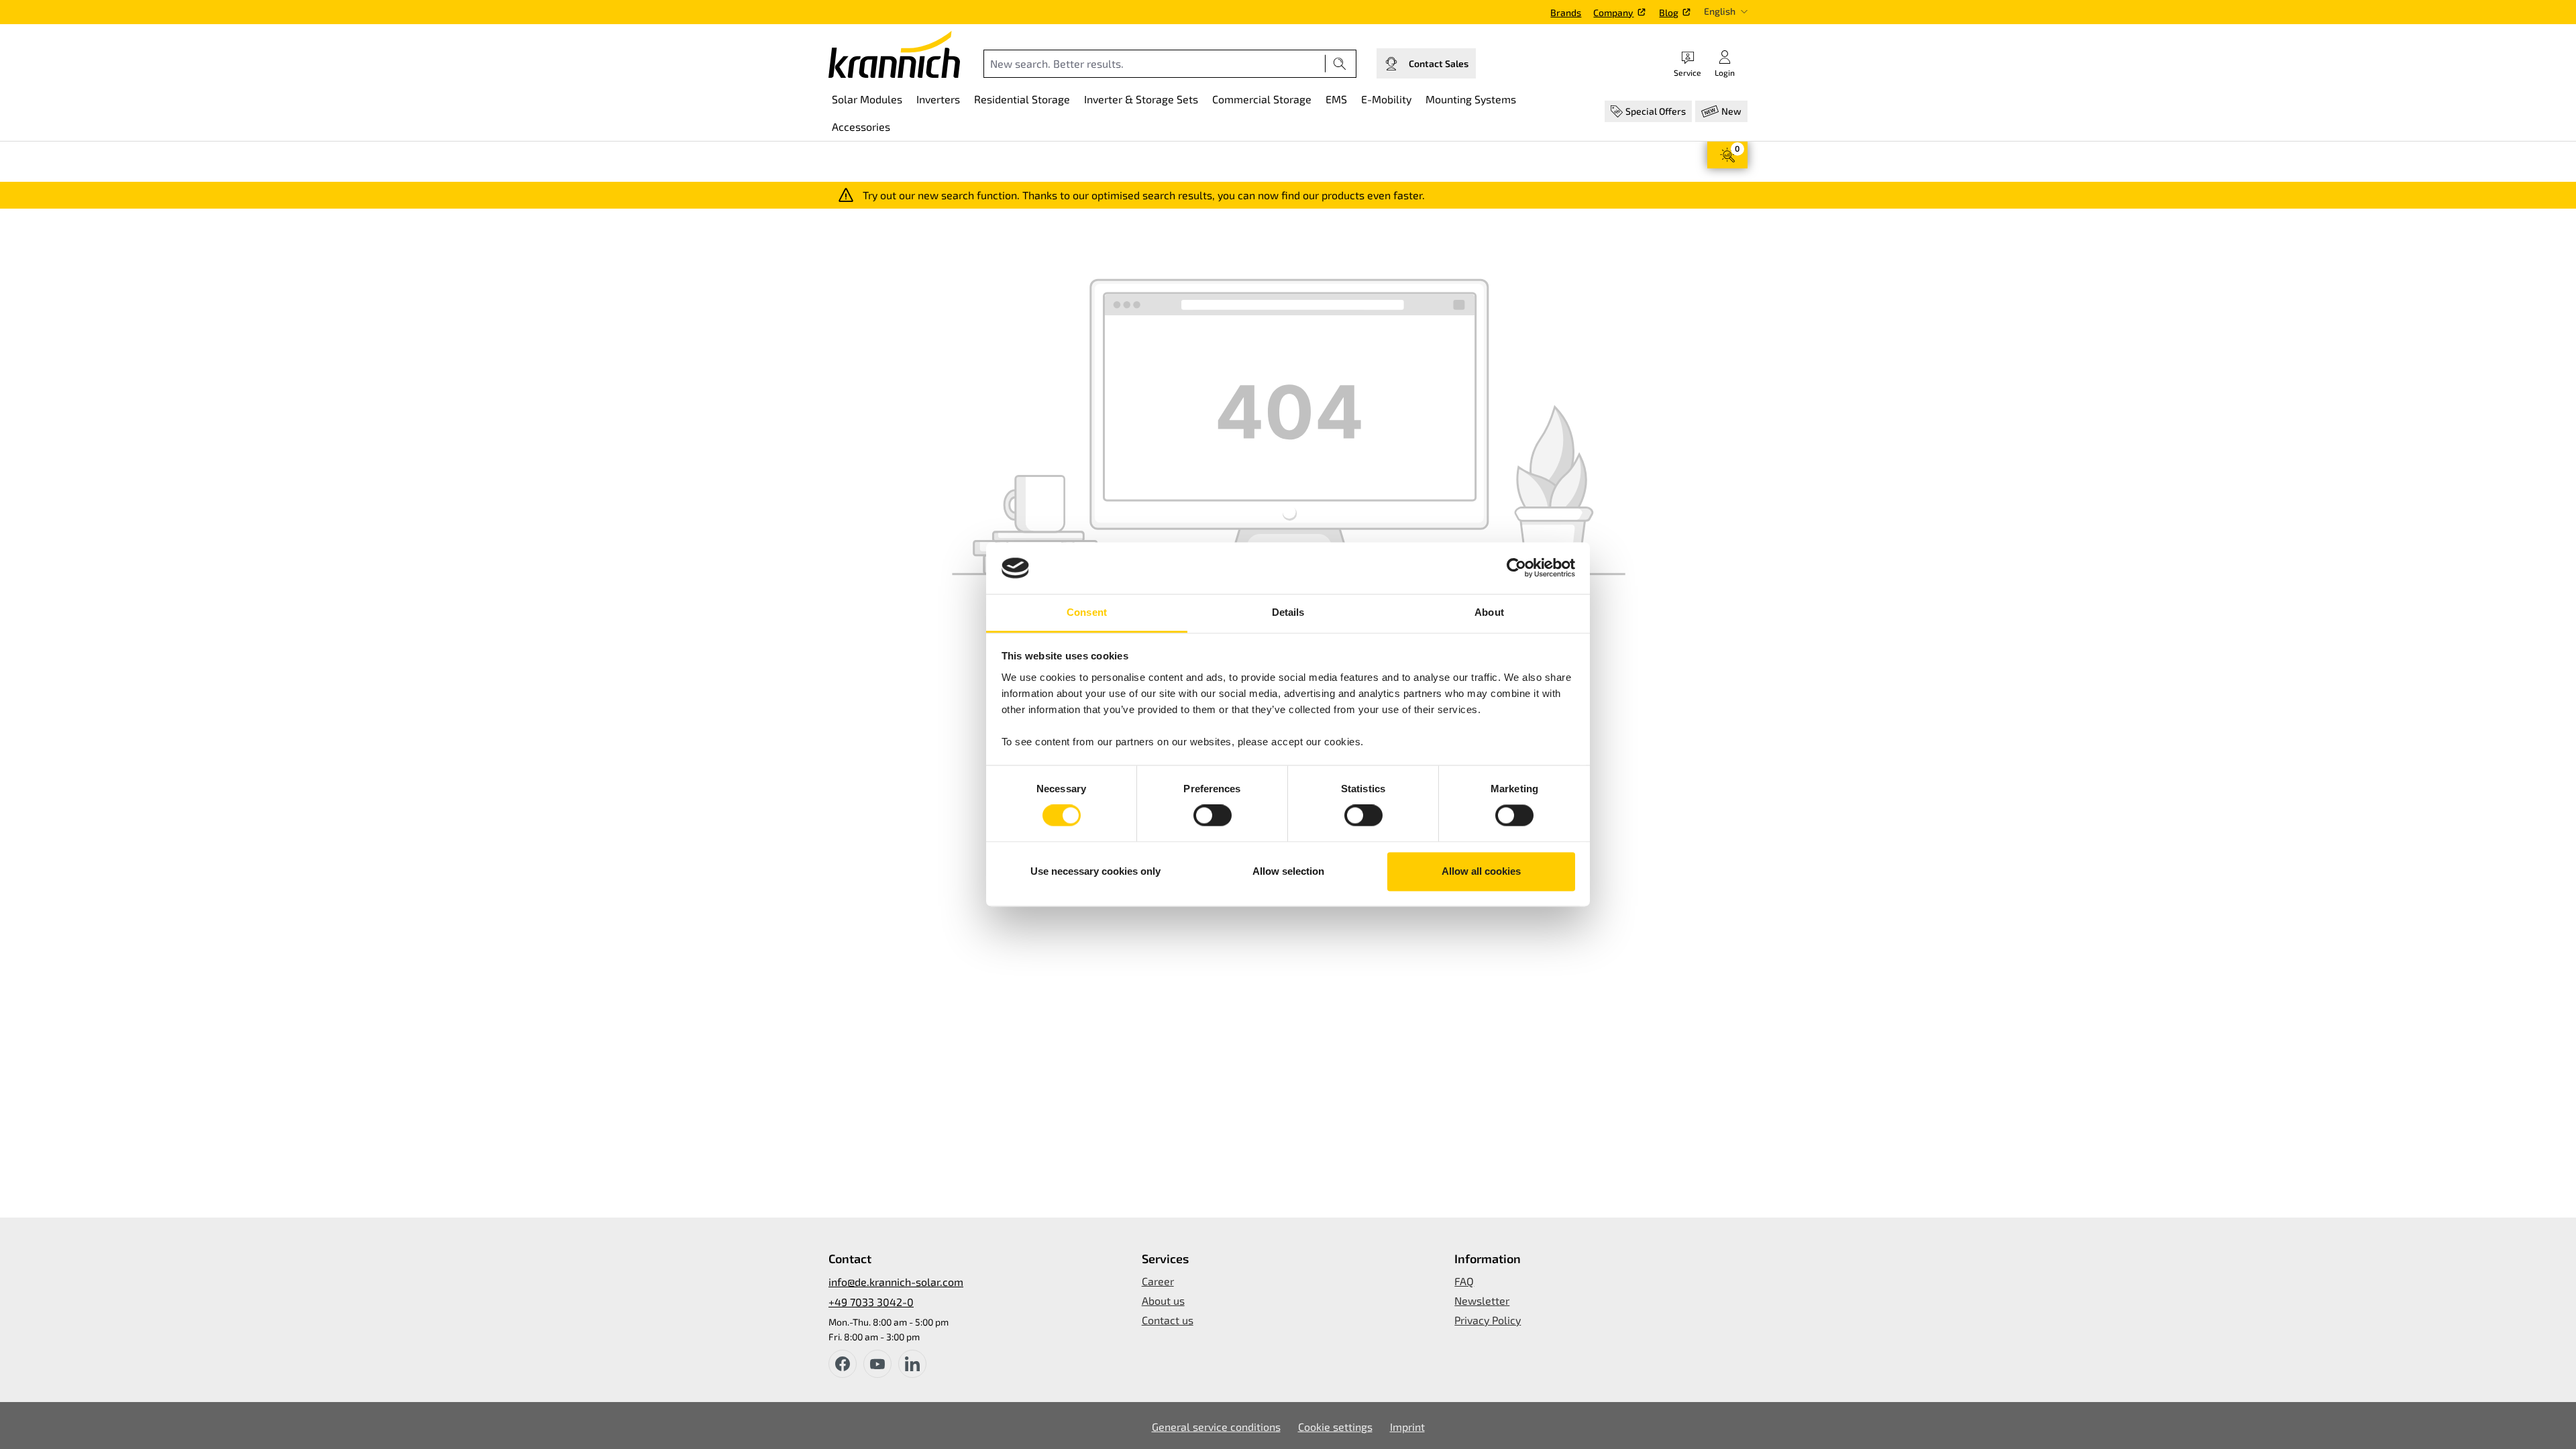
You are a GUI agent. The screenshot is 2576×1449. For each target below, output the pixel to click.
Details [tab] (1288, 612)
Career (1158, 1281)
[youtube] (877, 1364)
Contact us (1168, 1320)
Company (1613, 12)
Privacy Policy (1488, 1320)
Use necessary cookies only (1095, 871)
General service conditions (1216, 1427)
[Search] (1340, 64)
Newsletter (1482, 1300)
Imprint (1407, 1427)
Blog (1669, 12)
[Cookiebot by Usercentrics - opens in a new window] (1516, 568)
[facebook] (843, 1364)
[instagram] (912, 1364)
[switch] (1213, 816)
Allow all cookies (1481, 871)
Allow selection (1288, 871)
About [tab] (1489, 612)
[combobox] (1155, 64)
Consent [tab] (1087, 612)
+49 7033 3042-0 (871, 1302)
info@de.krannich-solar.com (896, 1282)
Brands (1566, 12)
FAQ (1464, 1281)
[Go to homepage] (894, 54)
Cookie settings (1335, 1427)
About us (1163, 1300)
